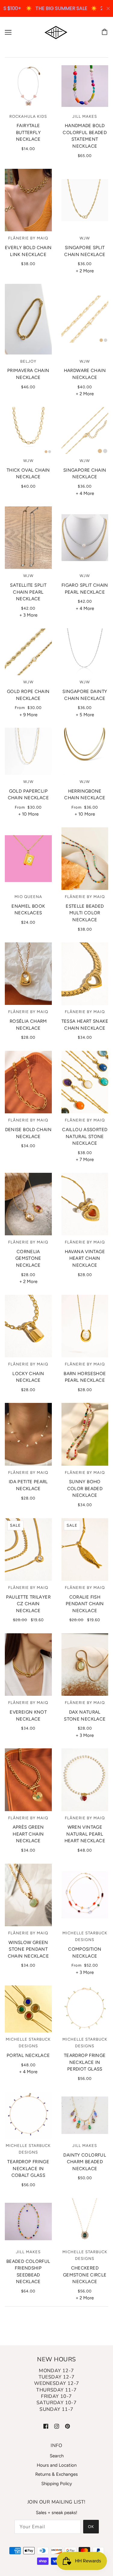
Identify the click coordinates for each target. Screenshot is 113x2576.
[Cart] (105, 32)
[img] (46, 2426)
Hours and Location (57, 2465)
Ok (91, 2527)
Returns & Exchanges (56, 2474)
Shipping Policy (57, 2484)
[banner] (56, 32)
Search (57, 2456)
